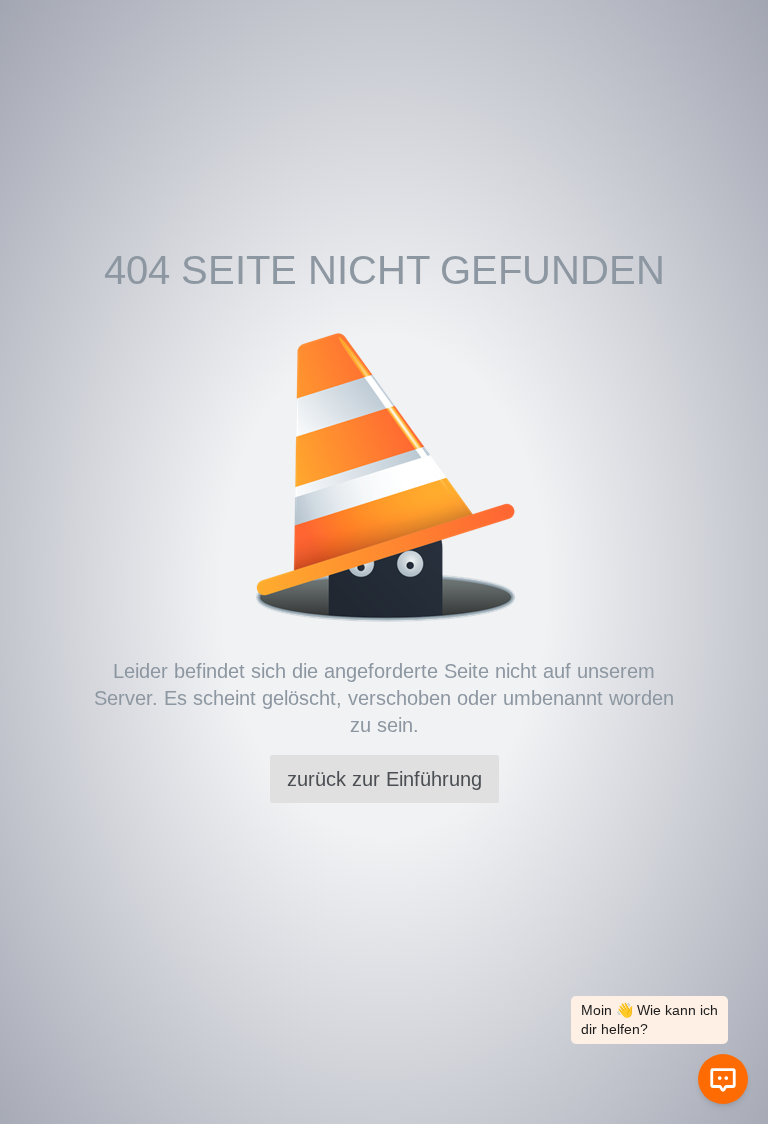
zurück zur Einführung (384, 779)
